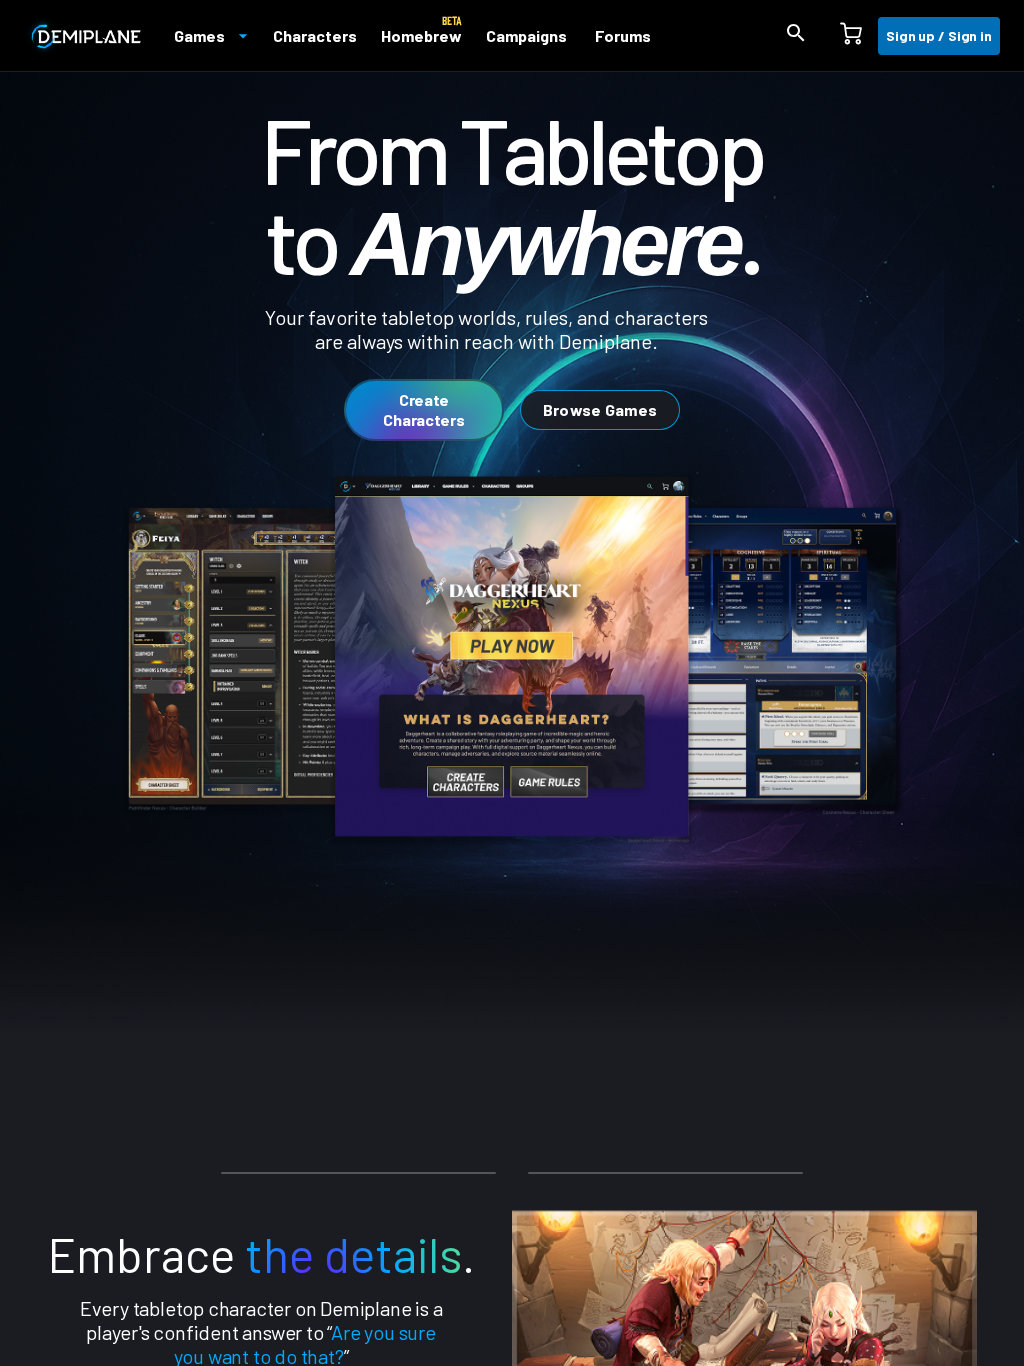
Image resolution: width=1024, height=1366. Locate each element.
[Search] (796, 36)
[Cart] (851, 36)
